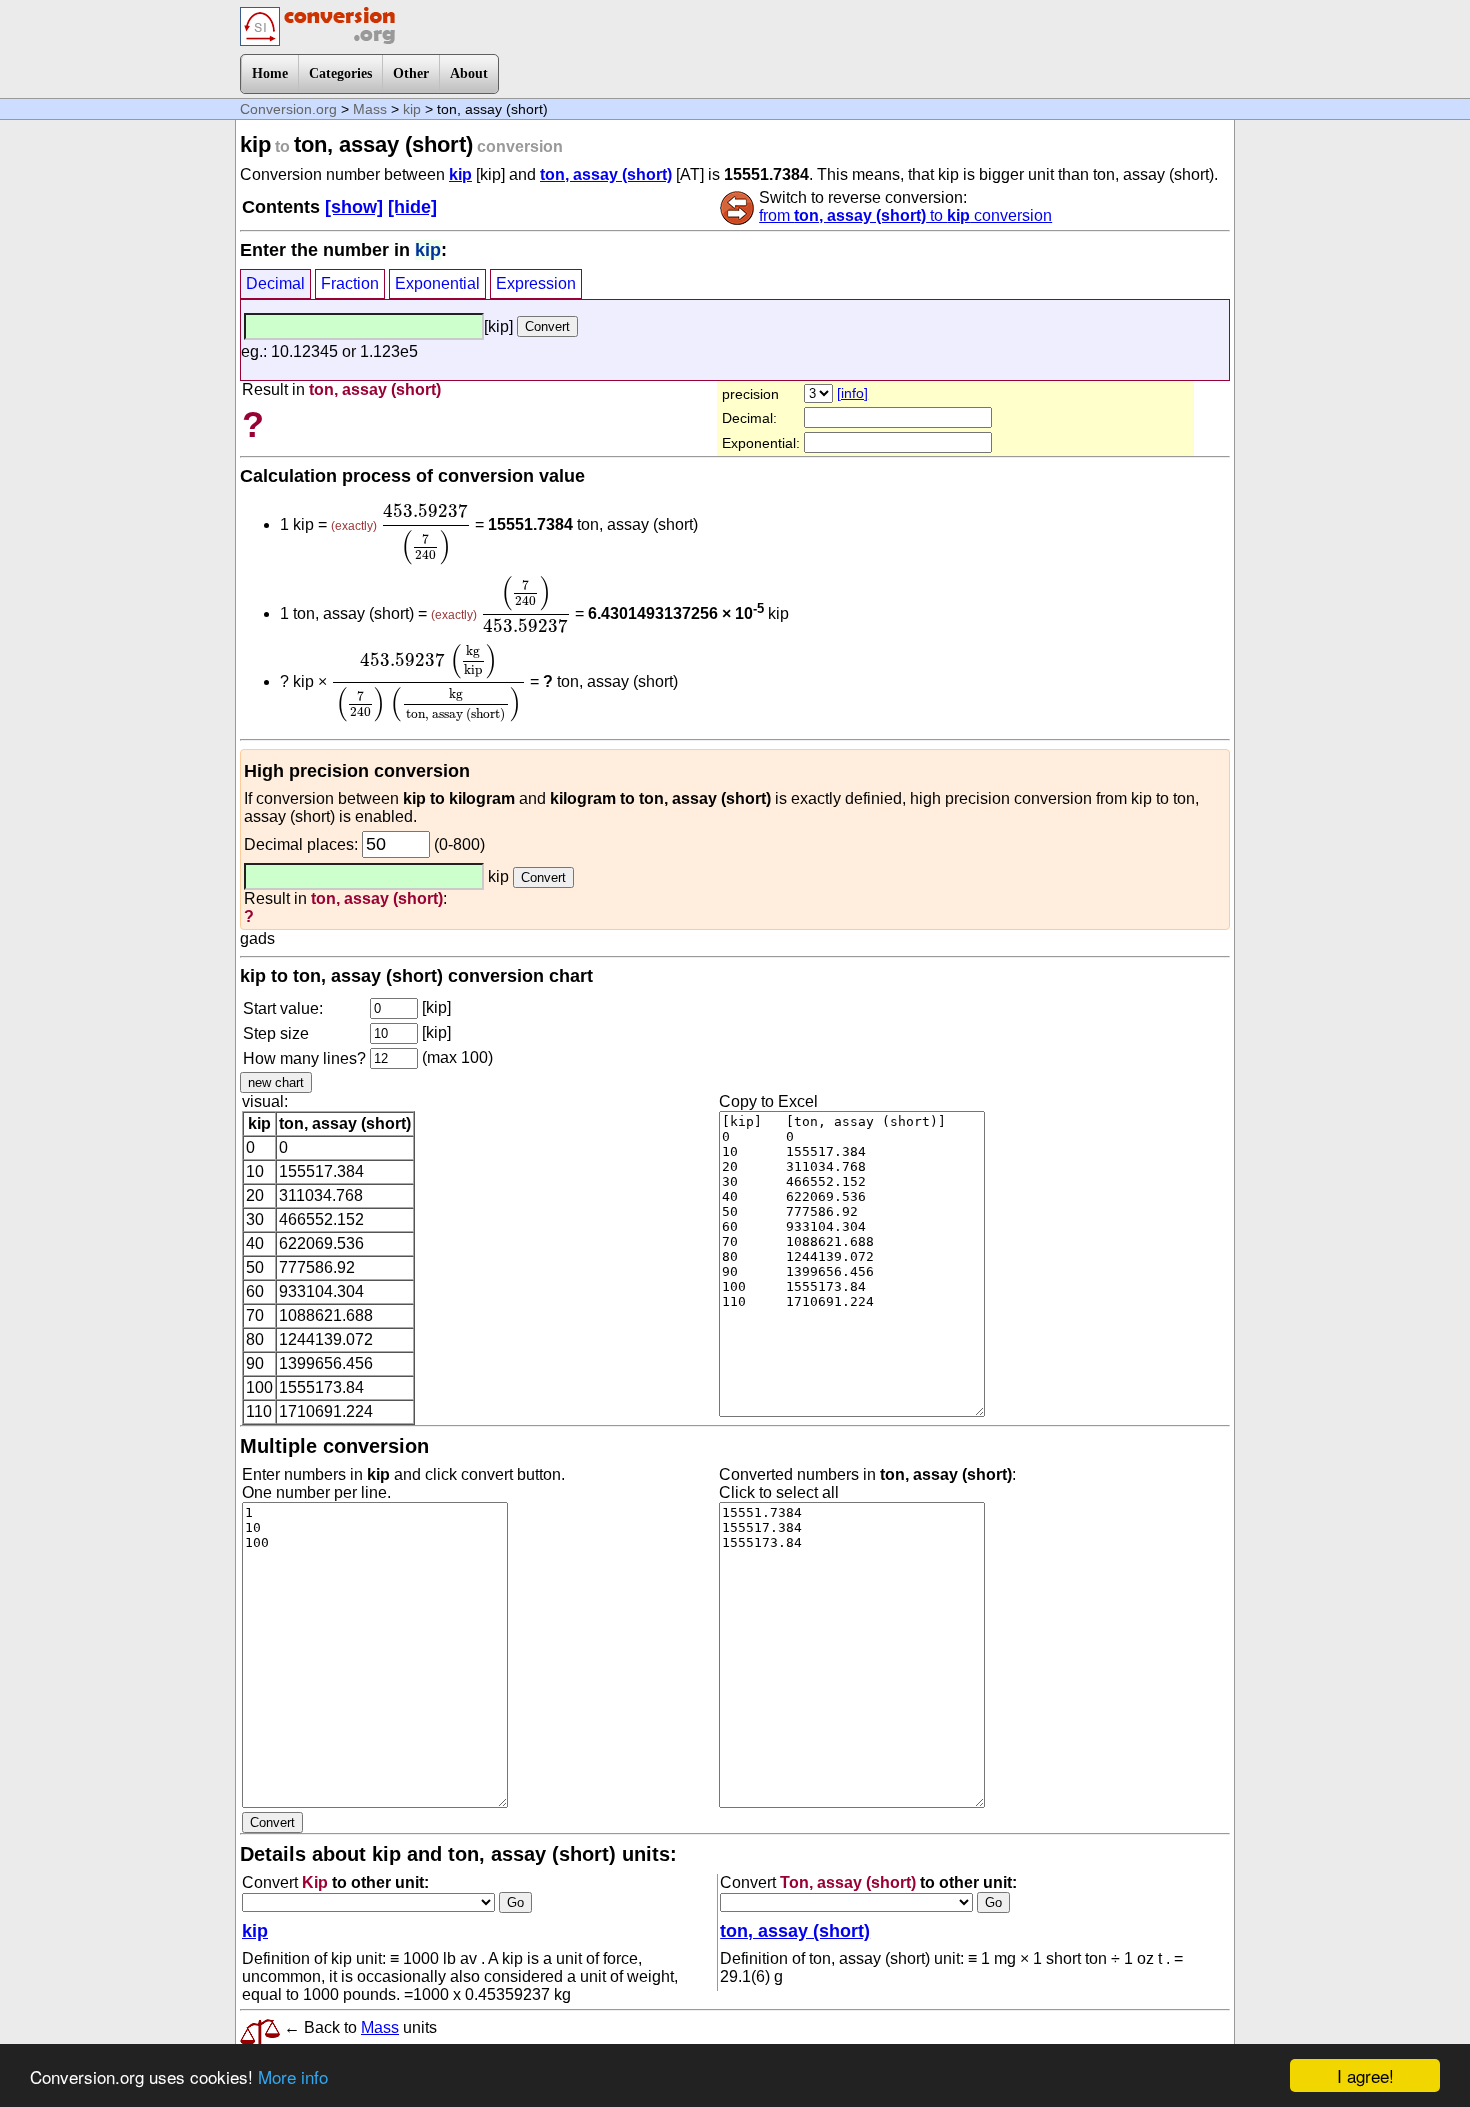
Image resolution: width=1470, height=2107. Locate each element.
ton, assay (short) (606, 174)
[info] (852, 393)
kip (412, 109)
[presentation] (426, 534)
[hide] (412, 207)
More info (293, 2076)
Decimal (275, 283)
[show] (354, 207)
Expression (536, 283)
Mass (370, 109)
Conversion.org (288, 109)
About (469, 73)
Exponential (437, 283)
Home (270, 73)
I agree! (1365, 2075)
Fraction (350, 283)
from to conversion (905, 215)
